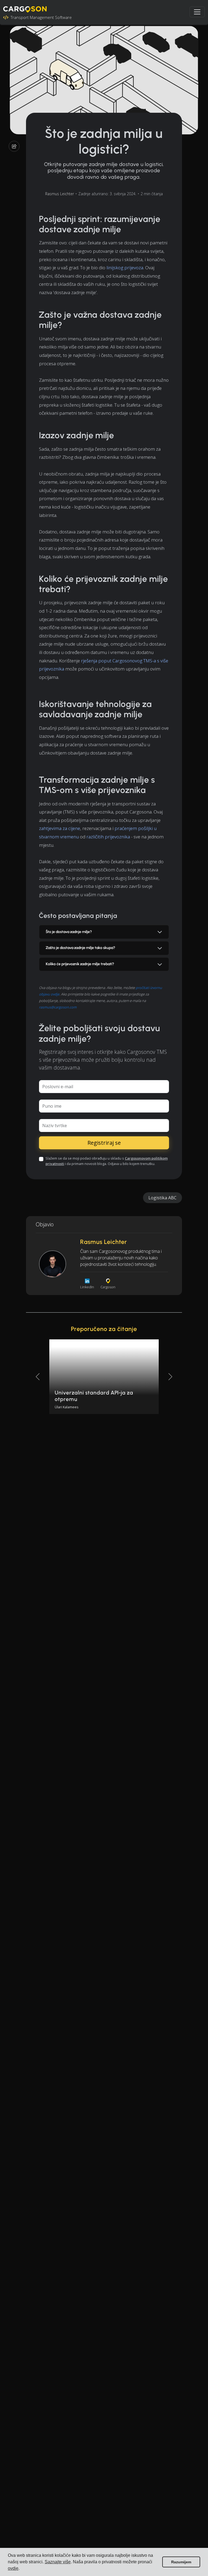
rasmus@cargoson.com (58, 1007)
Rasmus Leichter (60, 194)
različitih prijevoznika (108, 837)
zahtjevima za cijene (60, 828)
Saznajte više (58, 2562)
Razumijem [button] (181, 2562)
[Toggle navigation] (197, 12)
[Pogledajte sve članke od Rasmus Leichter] (53, 1264)
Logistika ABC (162, 1198)
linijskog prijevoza (125, 268)
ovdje (13, 2568)
